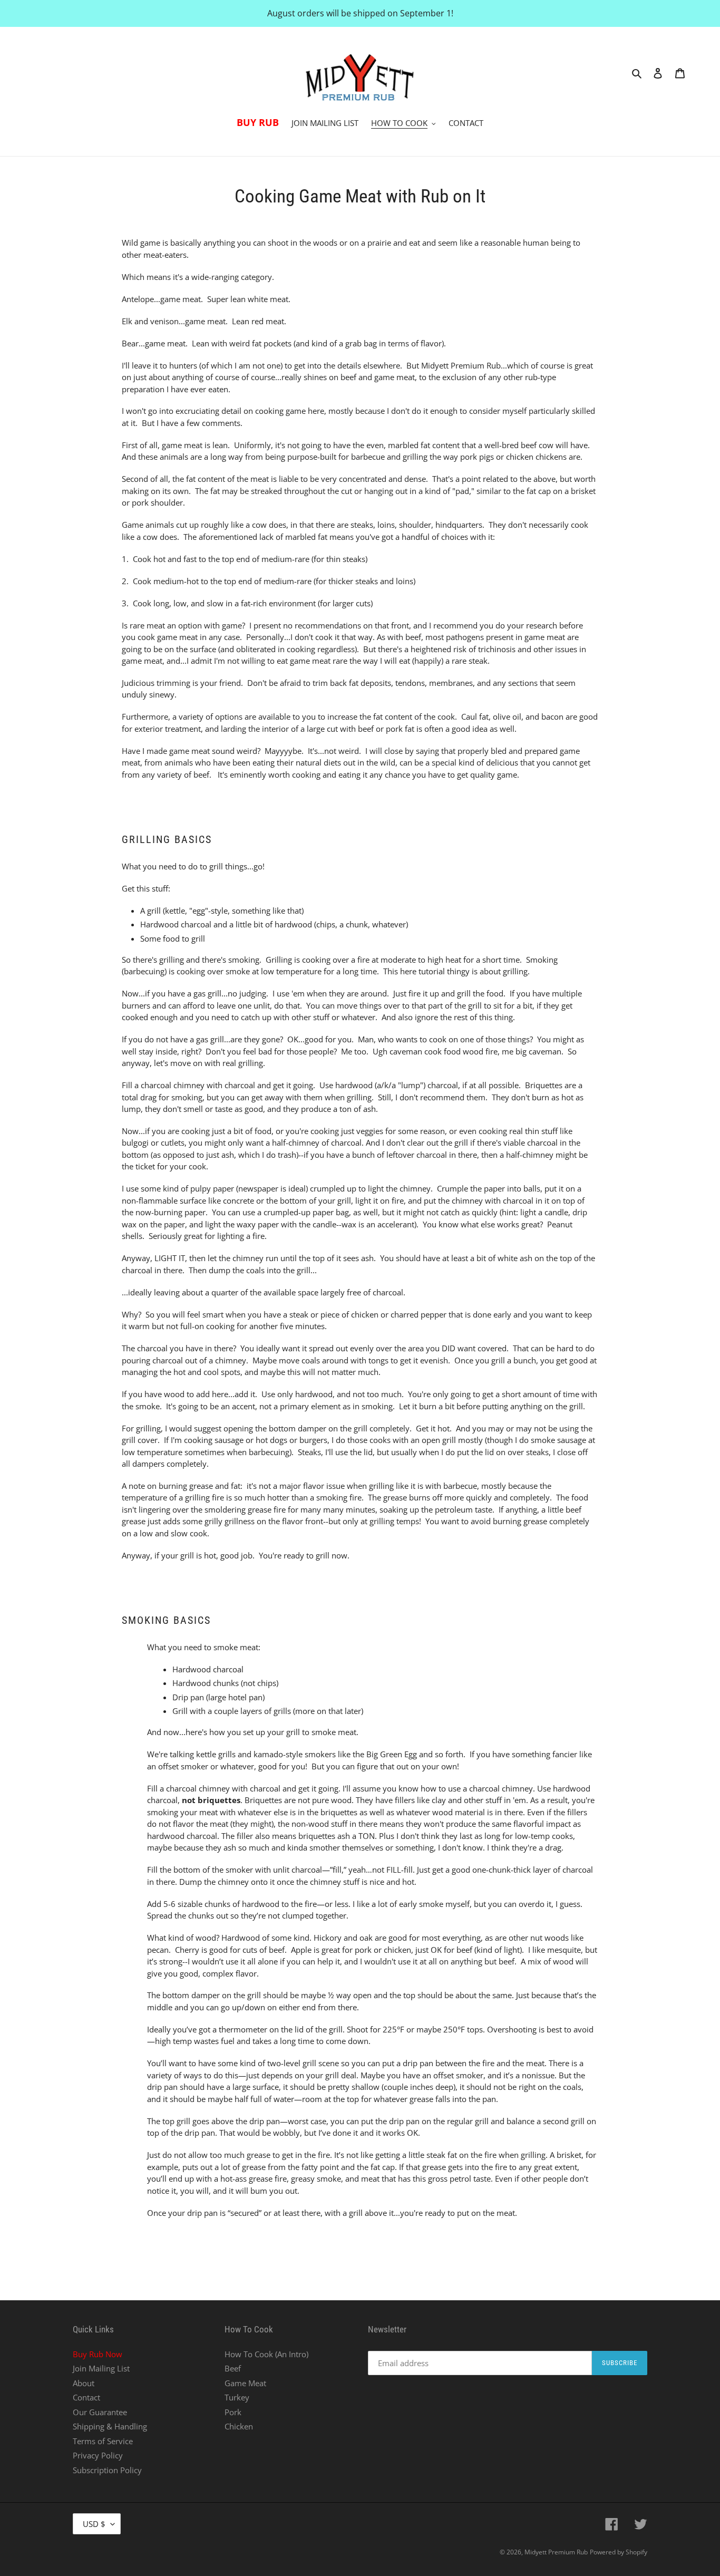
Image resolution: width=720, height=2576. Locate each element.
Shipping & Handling (110, 2426)
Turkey (237, 2397)
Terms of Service (103, 2441)
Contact (86, 2397)
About (84, 2383)
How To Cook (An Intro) (266, 2354)
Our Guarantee (100, 2412)
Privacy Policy (98, 2455)
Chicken (239, 2426)
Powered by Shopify (619, 2552)
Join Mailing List (101, 2368)
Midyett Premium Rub (556, 2552)
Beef (233, 2368)
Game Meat (245, 2383)
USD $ (94, 2524)
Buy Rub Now (98, 2354)
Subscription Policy (107, 2470)
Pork (233, 2412)
